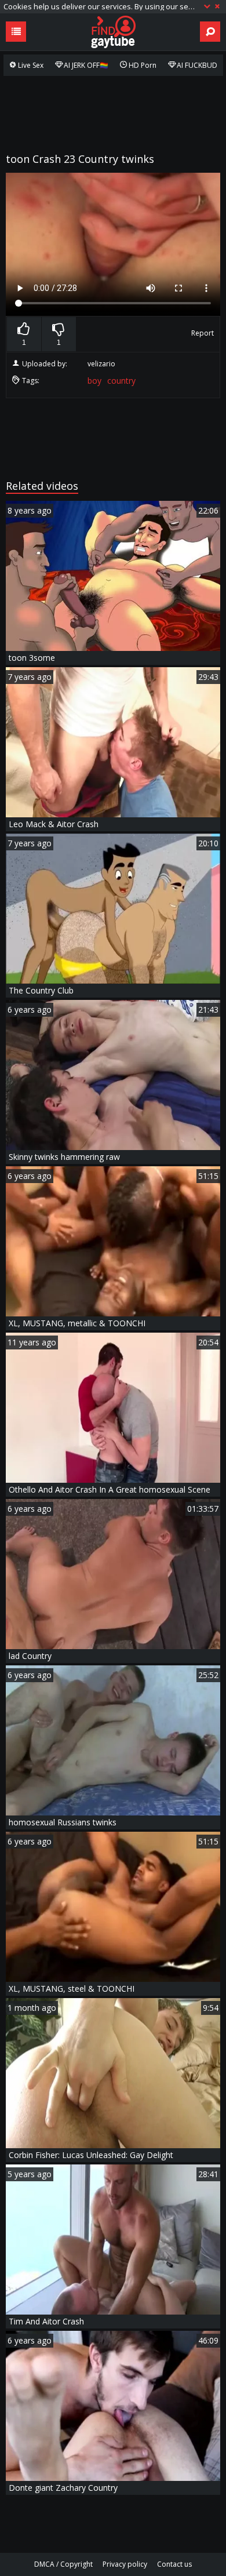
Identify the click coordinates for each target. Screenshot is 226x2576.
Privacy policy (125, 2564)
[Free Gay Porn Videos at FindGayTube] (113, 32)
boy (94, 381)
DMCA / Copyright (63, 2564)
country (121, 381)
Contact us (174, 2564)
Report (203, 333)
